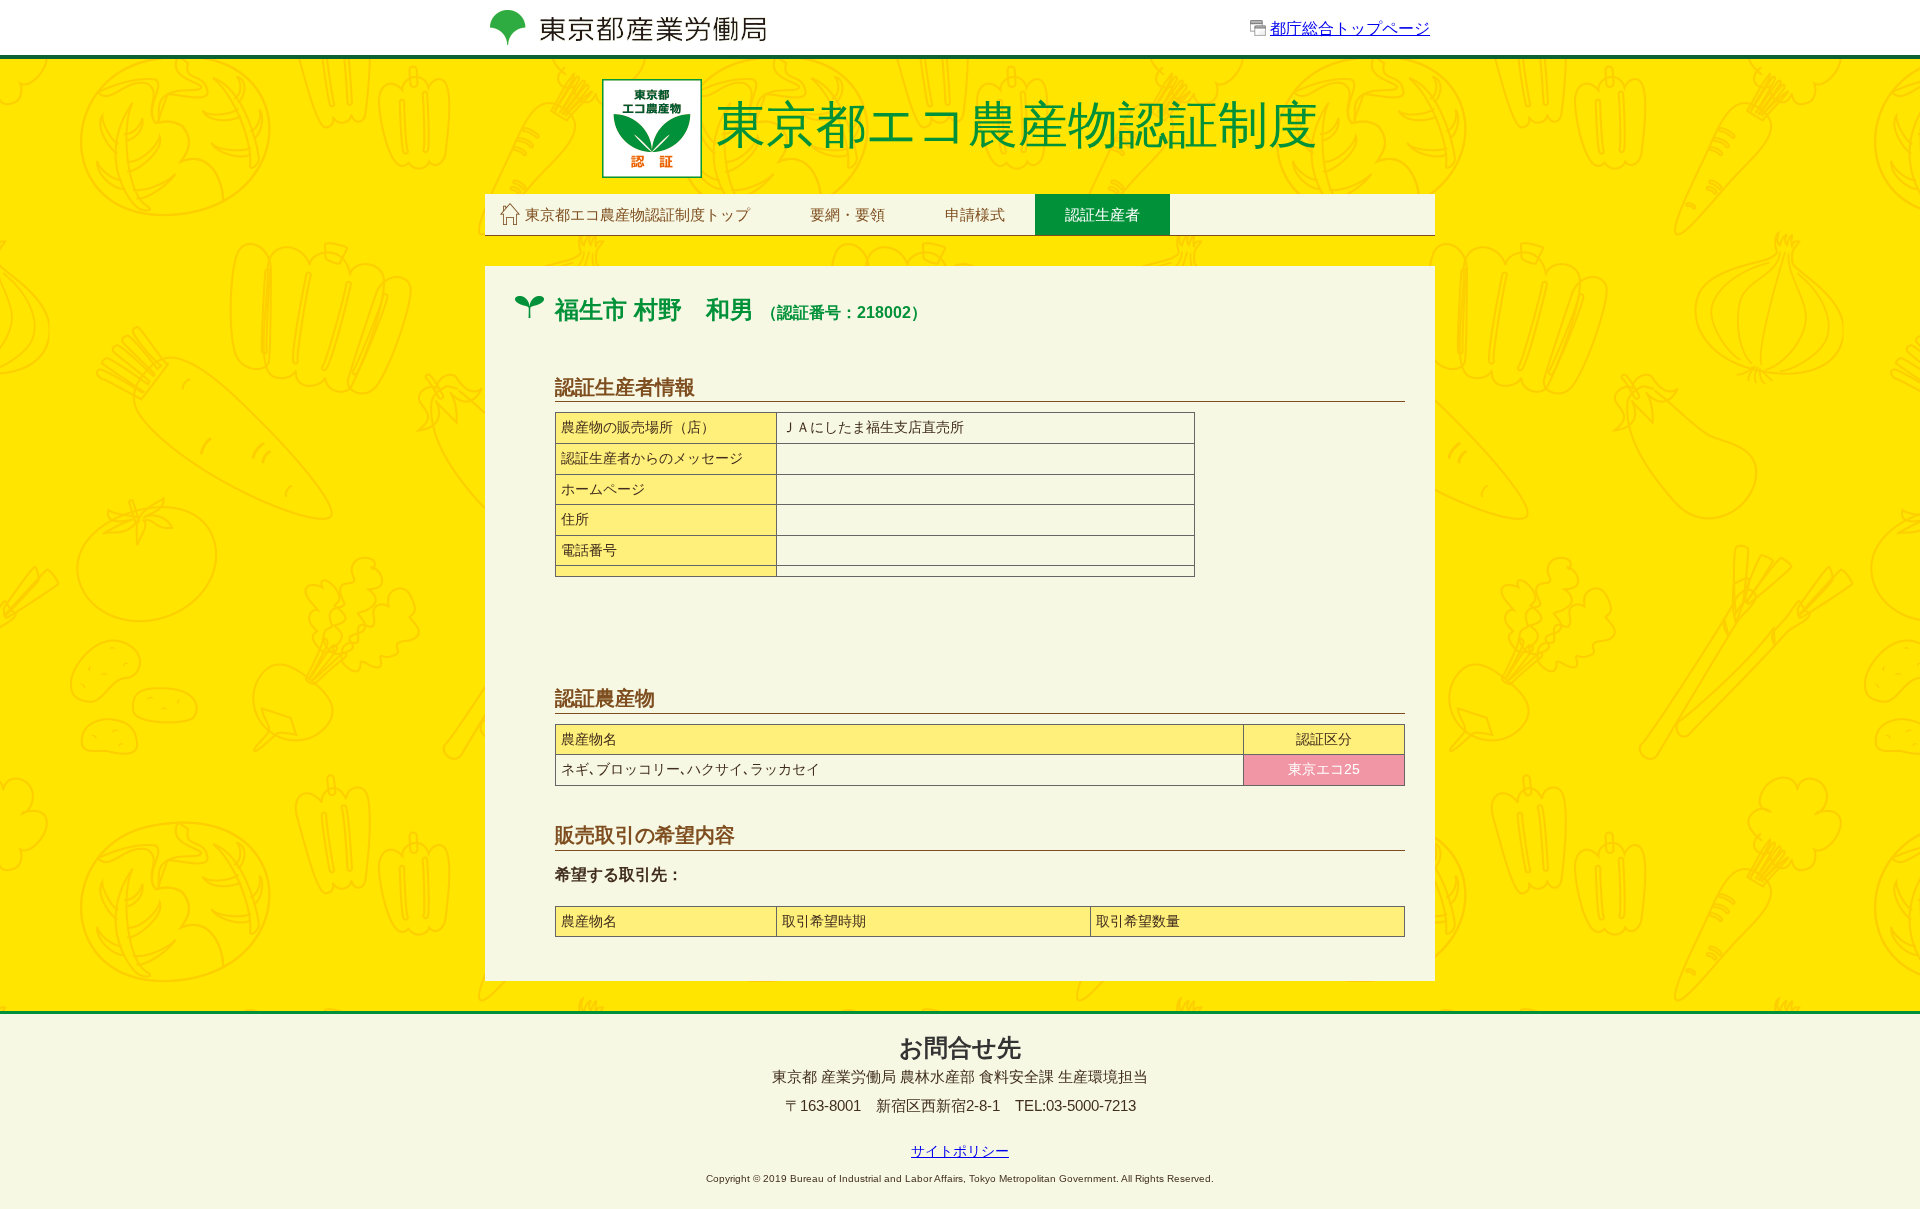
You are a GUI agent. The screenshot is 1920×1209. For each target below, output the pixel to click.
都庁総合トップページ (1350, 28)
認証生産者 (1102, 214)
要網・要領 (847, 214)
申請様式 (975, 214)
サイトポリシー (960, 1151)
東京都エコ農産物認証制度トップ (637, 214)
